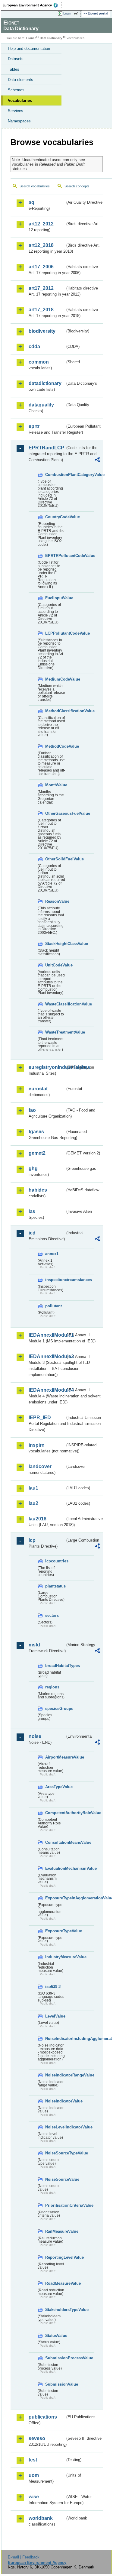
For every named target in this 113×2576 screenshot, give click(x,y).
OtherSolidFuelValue (55, 859)
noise (35, 1736)
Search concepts (77, 186)
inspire (36, 1445)
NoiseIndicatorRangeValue (55, 2075)
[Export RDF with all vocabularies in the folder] (97, 460)
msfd (34, 1645)
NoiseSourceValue (55, 2179)
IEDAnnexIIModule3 (47, 1356)
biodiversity (42, 331)
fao (32, 1110)
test (33, 2460)
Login (67, 13)
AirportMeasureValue (55, 1757)
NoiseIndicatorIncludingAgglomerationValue (55, 2039)
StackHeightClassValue (55, 944)
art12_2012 (41, 224)
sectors (52, 1615)
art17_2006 (41, 267)
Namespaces (19, 121)
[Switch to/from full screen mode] (77, 14)
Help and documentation (29, 49)
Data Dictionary (51, 38)
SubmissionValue (55, 2384)
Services (16, 111)
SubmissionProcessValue (55, 2358)
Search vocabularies (35, 186)
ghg (33, 1168)
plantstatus (55, 1586)
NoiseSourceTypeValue (55, 2153)
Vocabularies (20, 100)
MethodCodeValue (55, 746)
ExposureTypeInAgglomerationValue (55, 1898)
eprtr (34, 426)
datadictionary (45, 383)
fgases (36, 1132)
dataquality (41, 405)
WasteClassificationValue (55, 1004)
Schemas (16, 90)
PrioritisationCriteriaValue (55, 2205)
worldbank (41, 2518)
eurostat (38, 1089)
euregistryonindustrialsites (47, 1067)
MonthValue (55, 785)
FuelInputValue (55, 598)
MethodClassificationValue (55, 711)
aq (31, 202)
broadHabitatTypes (55, 1666)
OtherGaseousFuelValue (55, 813)
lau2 (33, 1503)
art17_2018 (41, 310)
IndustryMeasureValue (55, 1957)
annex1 (52, 1254)
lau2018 (38, 1519)
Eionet (31, 38)
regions (52, 1687)
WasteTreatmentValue (55, 1032)
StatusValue (55, 2336)
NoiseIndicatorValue (55, 2101)
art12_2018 (41, 245)
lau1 (33, 1488)
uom (34, 2475)
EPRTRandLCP (46, 448)
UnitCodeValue (55, 965)
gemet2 (37, 1153)
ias (32, 1211)
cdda (34, 346)
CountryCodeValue (55, 517)
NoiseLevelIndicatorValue (55, 2127)
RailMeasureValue (55, 2231)
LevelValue (55, 2016)
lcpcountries (55, 1561)
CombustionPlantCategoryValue (55, 475)
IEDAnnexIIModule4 (47, 1390)
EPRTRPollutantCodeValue (55, 556)
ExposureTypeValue (55, 1931)
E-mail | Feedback (24, 2557)
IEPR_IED (40, 1417)
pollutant (53, 1306)
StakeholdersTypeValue (55, 2310)
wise (34, 2497)
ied (32, 1233)
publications (43, 2417)
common (39, 362)
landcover (40, 1466)
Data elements (20, 80)
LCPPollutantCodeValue (55, 633)
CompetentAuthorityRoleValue (55, 1813)
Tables (14, 69)
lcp (32, 1540)
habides (38, 1190)
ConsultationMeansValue (55, 1842)
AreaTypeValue (55, 1787)
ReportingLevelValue (55, 2257)
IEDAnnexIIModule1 (47, 1335)
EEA (32, 5)
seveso (37, 2438)
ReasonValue (55, 901)
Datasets (16, 59)
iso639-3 (53, 1987)
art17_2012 (41, 288)
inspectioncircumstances (55, 1280)
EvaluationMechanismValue (55, 1868)
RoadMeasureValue (55, 2283)
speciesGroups (55, 1709)
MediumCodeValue (55, 679)
